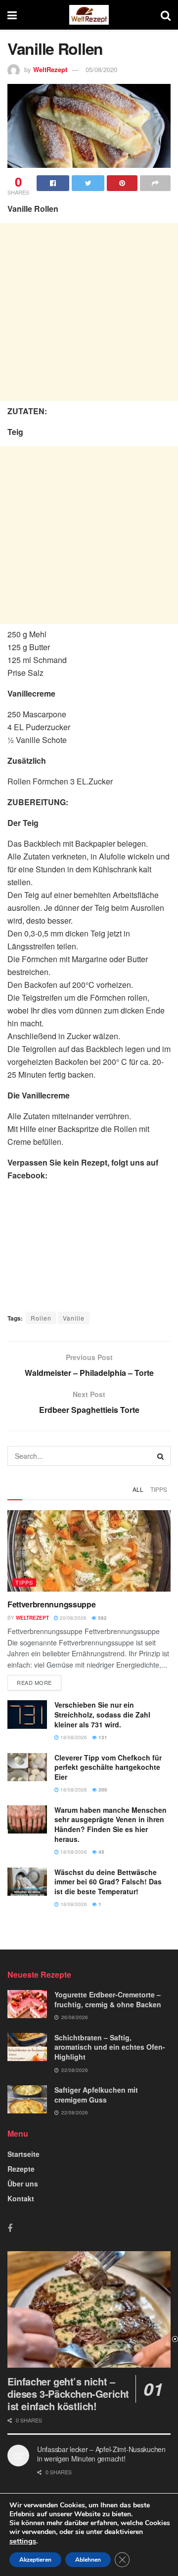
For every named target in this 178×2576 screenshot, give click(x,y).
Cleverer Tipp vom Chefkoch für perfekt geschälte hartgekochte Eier (108, 1767)
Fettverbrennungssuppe (51, 1604)
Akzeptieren (35, 2560)
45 (101, 1852)
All (138, 1489)
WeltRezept (50, 69)
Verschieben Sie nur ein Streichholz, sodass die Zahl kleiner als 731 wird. (102, 1714)
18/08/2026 (73, 1737)
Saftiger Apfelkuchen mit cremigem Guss (96, 2095)
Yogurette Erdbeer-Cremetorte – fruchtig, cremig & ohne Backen (108, 1999)
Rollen (41, 1318)
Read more (34, 1682)
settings (23, 2541)
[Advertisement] (89, 312)
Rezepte (21, 2169)
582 (102, 1618)
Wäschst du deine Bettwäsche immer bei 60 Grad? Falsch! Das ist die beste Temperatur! (108, 1882)
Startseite (23, 2154)
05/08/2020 (101, 69)
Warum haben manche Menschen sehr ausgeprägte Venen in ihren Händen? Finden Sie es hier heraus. (111, 1824)
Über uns (23, 2184)
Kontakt (21, 2198)
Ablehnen (88, 2560)
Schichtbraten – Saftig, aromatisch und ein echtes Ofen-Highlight (110, 2047)
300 (102, 1790)
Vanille (74, 1318)
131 (102, 1737)
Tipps (159, 1489)
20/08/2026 (72, 1618)
